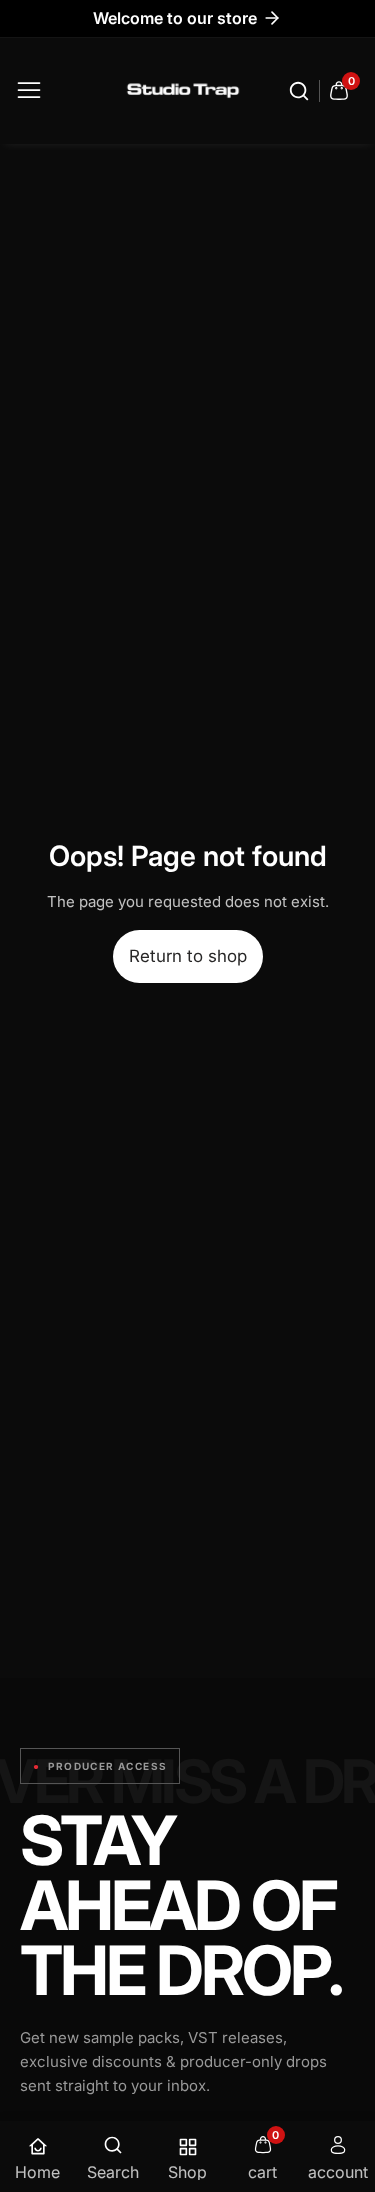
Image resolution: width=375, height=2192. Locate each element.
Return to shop (188, 956)
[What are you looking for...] (302, 91)
